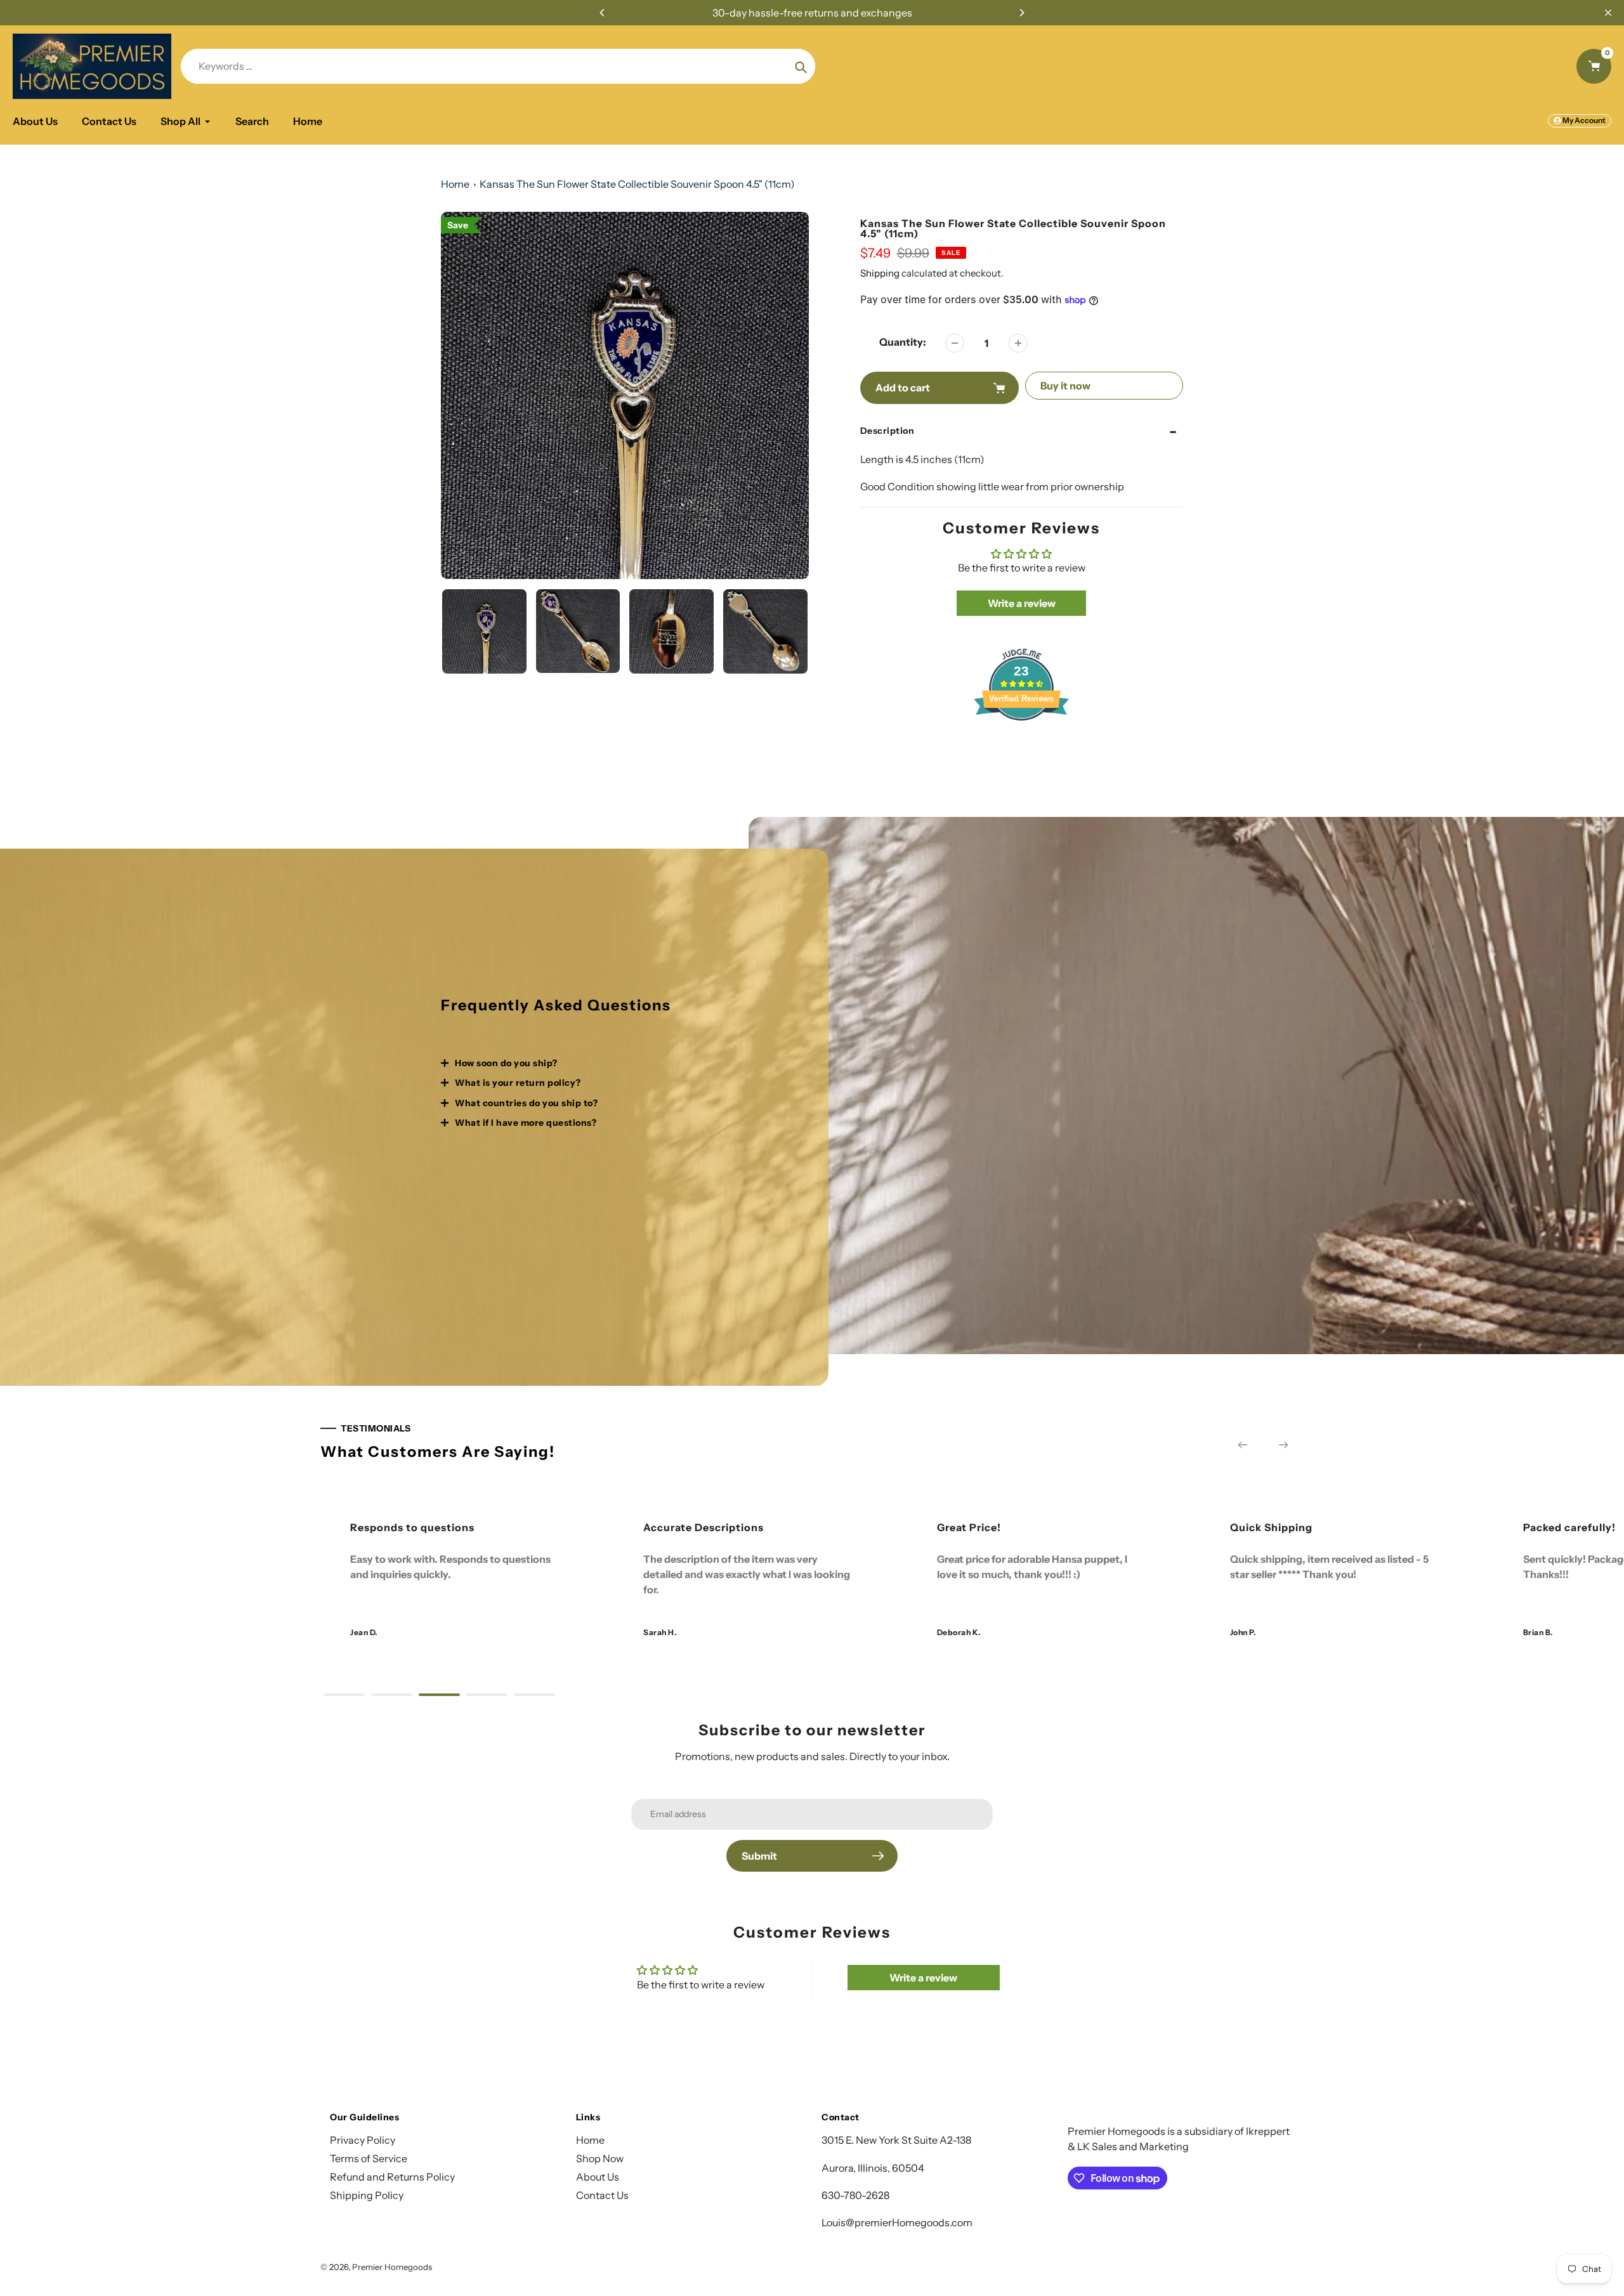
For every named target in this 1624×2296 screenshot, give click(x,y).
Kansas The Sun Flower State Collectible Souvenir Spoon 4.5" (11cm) (637, 184)
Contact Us (602, 2195)
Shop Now (600, 2158)
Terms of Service (369, 2158)
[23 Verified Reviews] (1021, 743)
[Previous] (603, 13)
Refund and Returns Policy (392, 2177)
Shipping (880, 273)
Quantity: (903, 342)
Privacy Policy (363, 2140)
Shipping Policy (367, 2195)
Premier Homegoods (392, 2267)
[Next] (1021, 13)
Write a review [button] (1022, 603)
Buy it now (1065, 386)
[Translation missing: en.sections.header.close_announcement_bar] (1608, 13)
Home (455, 184)
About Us (598, 2177)
